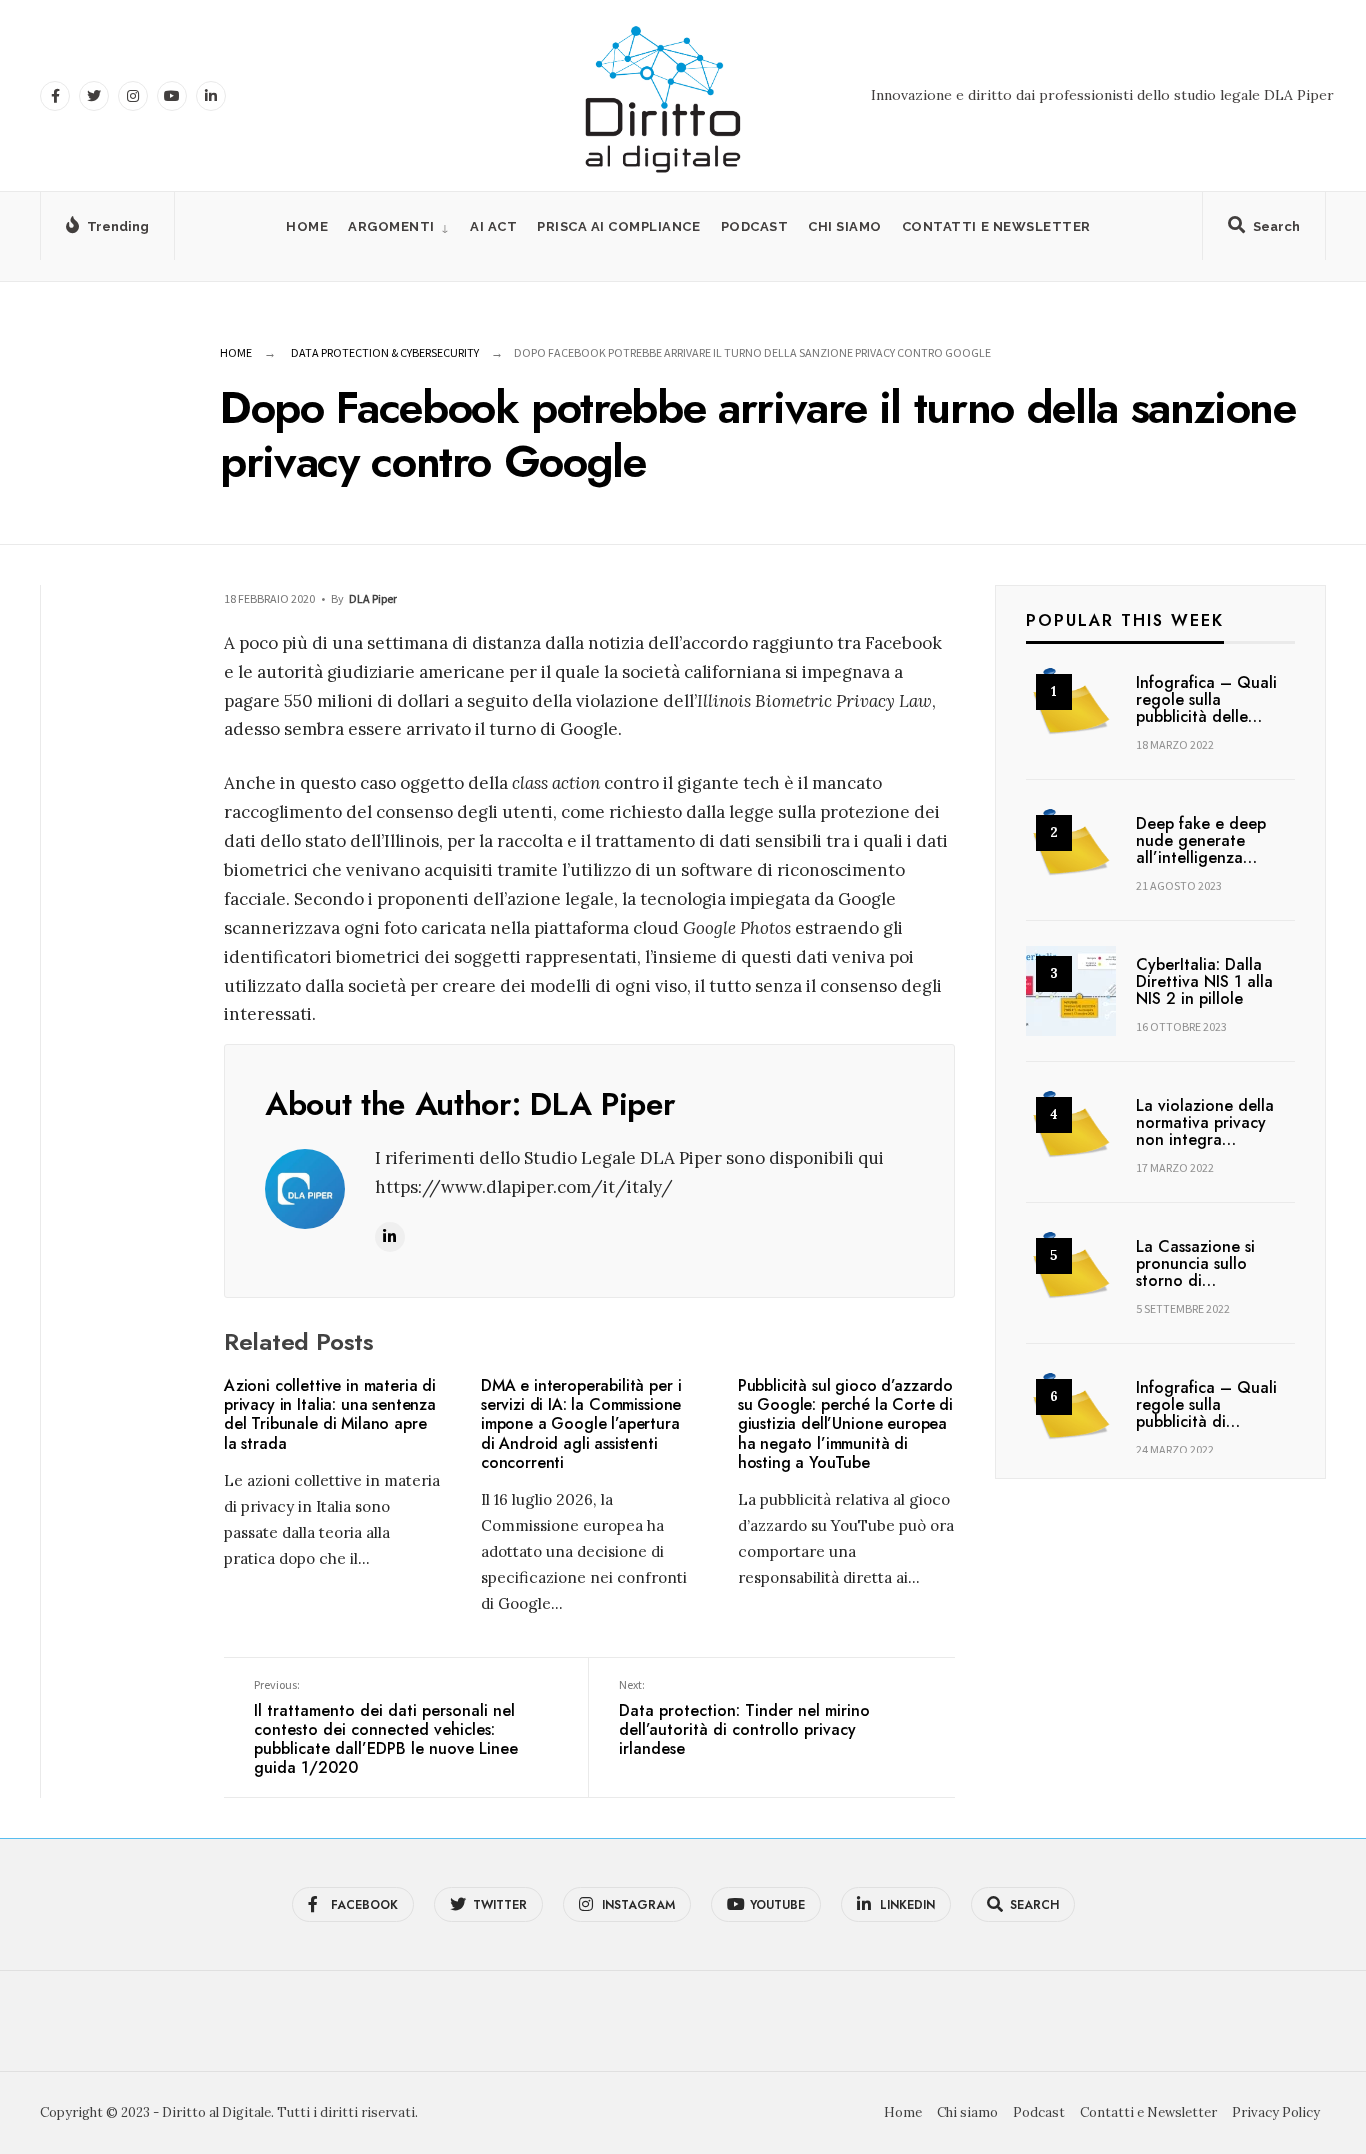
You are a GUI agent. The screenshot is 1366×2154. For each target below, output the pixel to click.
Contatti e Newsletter (996, 226)
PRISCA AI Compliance (618, 226)
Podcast (755, 226)
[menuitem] (399, 226)
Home (307, 226)
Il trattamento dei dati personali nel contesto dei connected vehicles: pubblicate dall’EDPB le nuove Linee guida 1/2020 (386, 1728)
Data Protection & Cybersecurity (385, 352)
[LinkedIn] (211, 96)
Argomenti (391, 226)
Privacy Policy (1276, 2112)
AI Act (493, 226)
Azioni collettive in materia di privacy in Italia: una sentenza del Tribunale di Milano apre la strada (330, 1414)
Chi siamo (845, 226)
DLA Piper (373, 598)
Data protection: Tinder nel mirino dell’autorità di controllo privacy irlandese (744, 1718)
